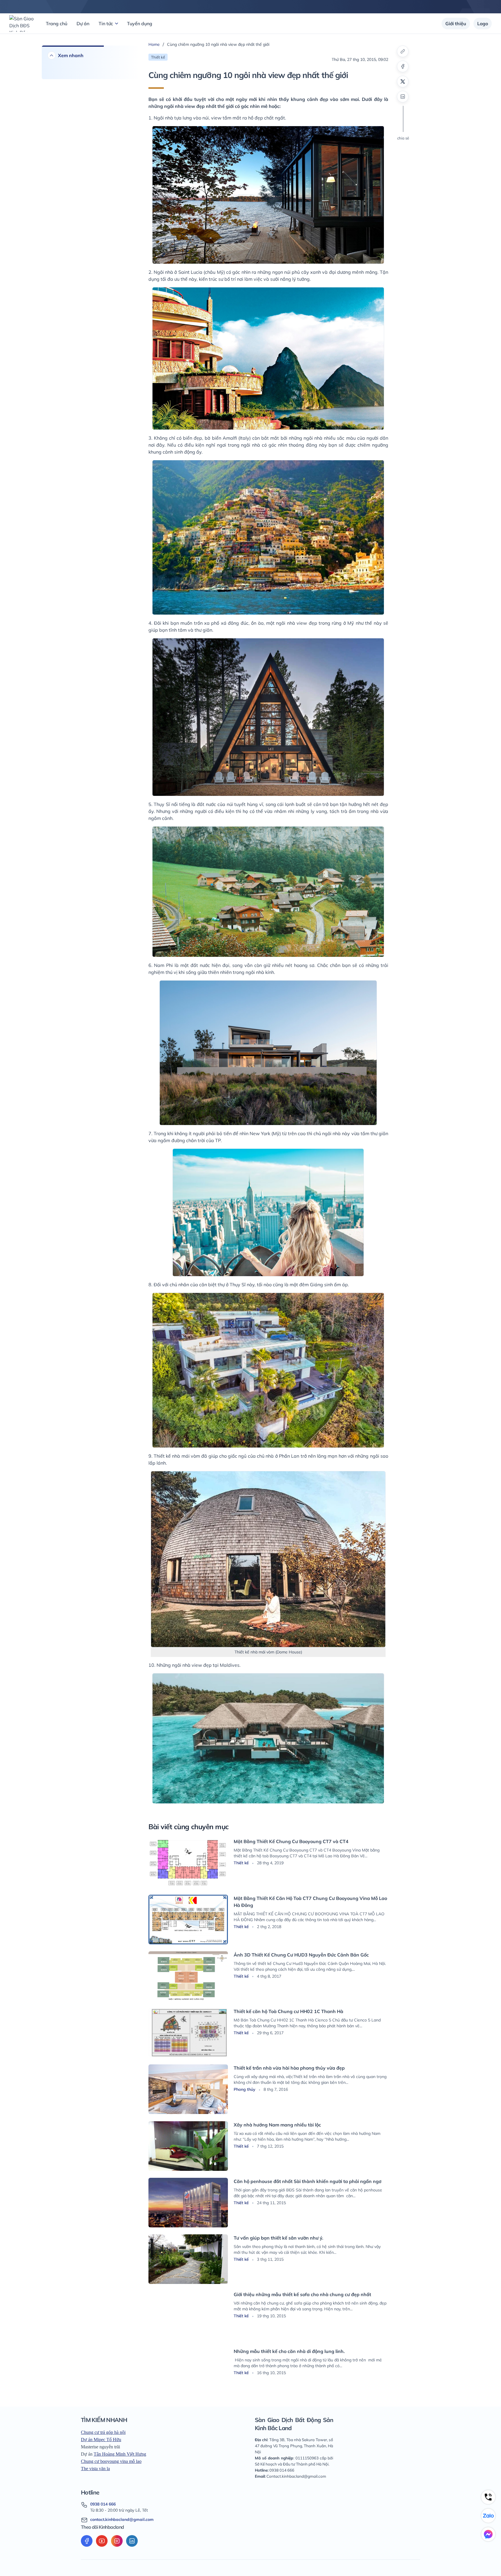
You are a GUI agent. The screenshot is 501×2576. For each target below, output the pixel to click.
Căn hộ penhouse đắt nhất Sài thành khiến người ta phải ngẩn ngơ (307, 2181)
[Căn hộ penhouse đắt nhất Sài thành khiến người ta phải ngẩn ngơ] (188, 2203)
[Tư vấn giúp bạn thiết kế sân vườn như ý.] (188, 2259)
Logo (483, 23)
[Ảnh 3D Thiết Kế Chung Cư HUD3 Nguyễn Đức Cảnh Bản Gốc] (188, 1976)
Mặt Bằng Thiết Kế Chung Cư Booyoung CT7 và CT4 (291, 1841)
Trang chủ (57, 23)
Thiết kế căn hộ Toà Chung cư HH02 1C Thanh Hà (288, 2011)
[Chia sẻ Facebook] (403, 66)
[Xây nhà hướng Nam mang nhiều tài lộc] (188, 2146)
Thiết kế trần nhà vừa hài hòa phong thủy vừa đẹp (289, 2068)
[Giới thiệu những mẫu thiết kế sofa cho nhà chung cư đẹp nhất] (188, 2316)
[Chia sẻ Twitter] (403, 81)
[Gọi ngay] (488, 2497)
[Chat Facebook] (488, 2534)
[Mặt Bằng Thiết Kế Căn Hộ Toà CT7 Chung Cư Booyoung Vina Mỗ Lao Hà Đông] (188, 1920)
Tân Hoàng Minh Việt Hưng (120, 2454)
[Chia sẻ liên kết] (403, 51)
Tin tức (106, 23)
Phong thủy (245, 2089)
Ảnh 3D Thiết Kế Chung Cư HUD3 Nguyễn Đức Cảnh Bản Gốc (301, 1955)
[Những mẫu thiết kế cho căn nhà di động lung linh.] (188, 2373)
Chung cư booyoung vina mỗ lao (111, 2461)
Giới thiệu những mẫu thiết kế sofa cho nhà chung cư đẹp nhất (302, 2294)
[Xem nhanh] (52, 55)
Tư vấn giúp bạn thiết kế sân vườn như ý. (278, 2238)
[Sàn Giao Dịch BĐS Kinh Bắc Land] (22, 23)
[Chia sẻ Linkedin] (403, 97)
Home (154, 44)
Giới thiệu (456, 23)
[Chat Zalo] (488, 2516)
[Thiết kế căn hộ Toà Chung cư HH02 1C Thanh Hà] (188, 2033)
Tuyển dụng (140, 23)
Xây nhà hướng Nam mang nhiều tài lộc (277, 2125)
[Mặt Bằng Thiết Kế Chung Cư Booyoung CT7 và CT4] (188, 1863)
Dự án (83, 23)
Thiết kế (242, 1863)
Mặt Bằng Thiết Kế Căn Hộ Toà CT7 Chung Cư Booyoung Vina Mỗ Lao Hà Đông (310, 1902)
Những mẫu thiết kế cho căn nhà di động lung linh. (289, 2351)
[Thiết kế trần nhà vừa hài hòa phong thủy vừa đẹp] (188, 2089)
